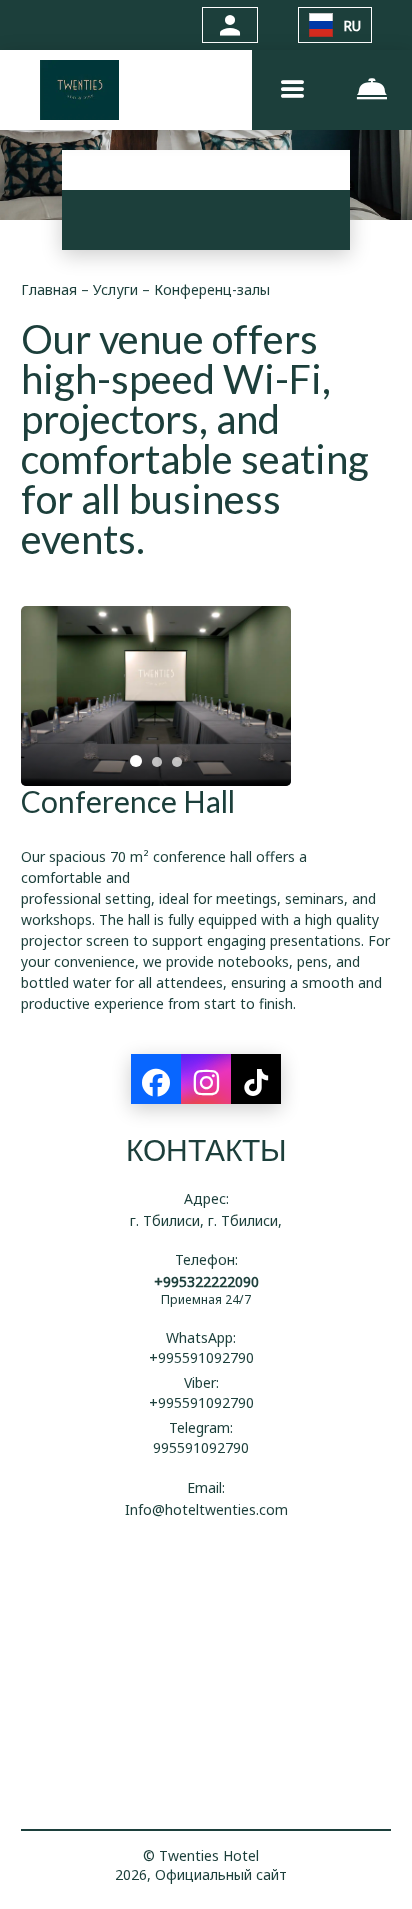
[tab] (136, 761)
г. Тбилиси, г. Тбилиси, (206, 1220)
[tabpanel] (156, 696)
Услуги (117, 289)
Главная (51, 289)
